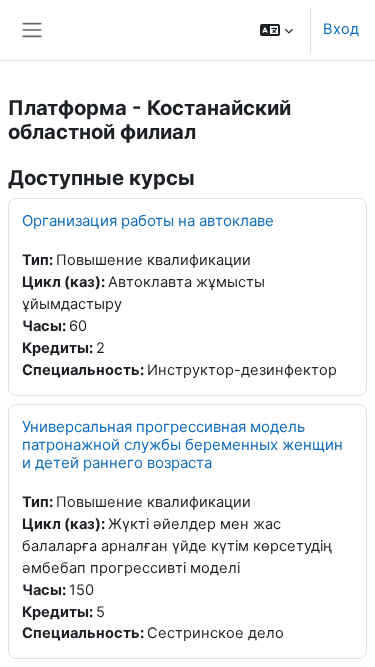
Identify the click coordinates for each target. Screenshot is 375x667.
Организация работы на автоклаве (148, 220)
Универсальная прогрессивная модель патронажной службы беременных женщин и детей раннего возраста (182, 444)
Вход (341, 29)
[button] (276, 30)
